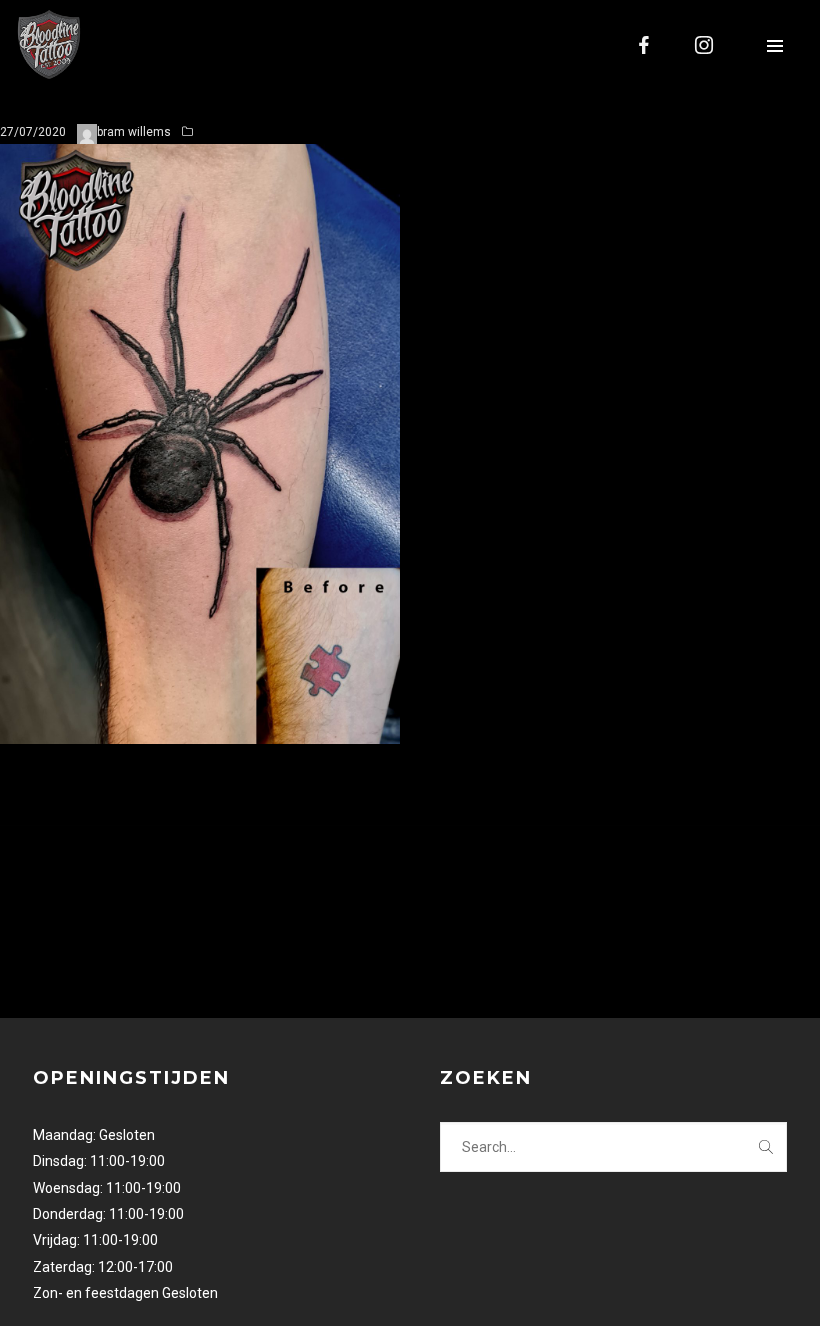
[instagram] (705, 45)
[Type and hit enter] (765, 1147)
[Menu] (775, 45)
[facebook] (645, 45)
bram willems (134, 132)
